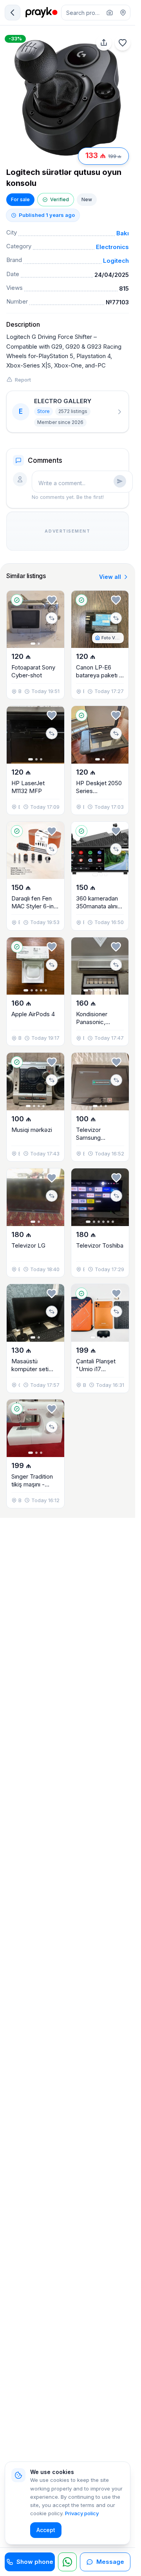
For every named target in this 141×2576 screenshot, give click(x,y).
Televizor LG (28, 1245)
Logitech (116, 261)
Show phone (35, 2562)
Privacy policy (82, 2513)
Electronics (112, 247)
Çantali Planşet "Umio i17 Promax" (96, 1369)
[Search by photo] (110, 13)
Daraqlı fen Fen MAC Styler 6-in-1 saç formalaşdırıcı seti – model (35, 910)
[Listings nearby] (123, 13)
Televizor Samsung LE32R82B (90, 1138)
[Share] (104, 43)
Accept (46, 2530)
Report (23, 380)
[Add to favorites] (123, 43)
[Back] (13, 13)
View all (110, 577)
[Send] (120, 481)
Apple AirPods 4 (33, 1014)
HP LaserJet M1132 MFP (28, 787)
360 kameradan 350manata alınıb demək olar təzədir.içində (99, 910)
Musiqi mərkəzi (32, 1130)
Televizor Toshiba (100, 1245)
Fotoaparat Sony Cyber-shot (33, 671)
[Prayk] (41, 13)
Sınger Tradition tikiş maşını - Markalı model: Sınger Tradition (32, 1488)
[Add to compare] (52, 618)
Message (110, 2562)
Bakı (123, 233)
